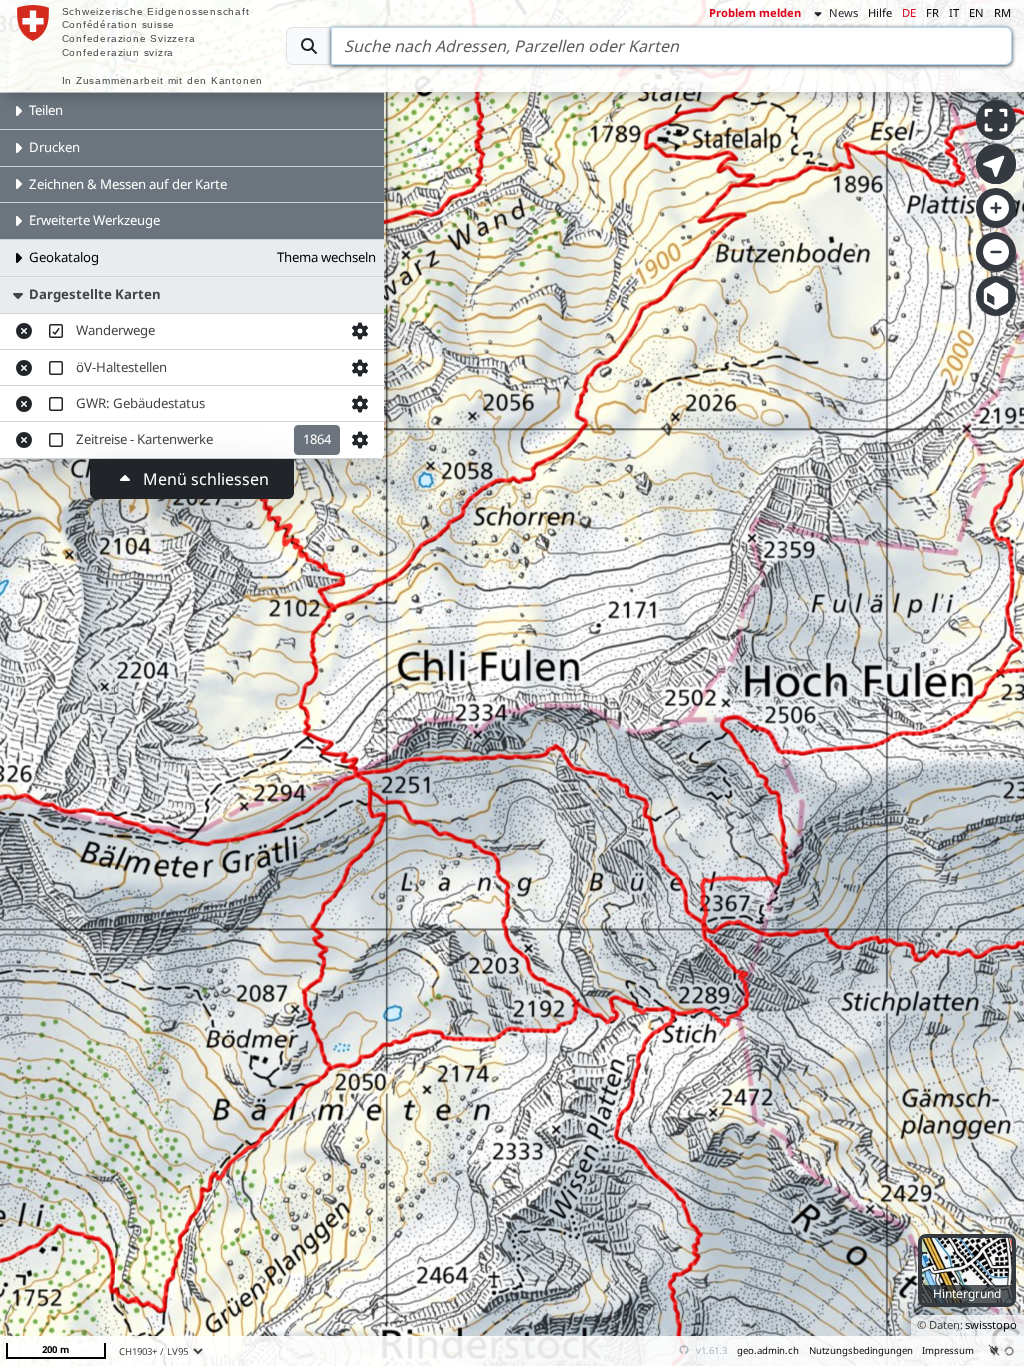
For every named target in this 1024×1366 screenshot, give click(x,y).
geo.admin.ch (768, 1350)
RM (1002, 12)
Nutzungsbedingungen (861, 1350)
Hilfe (880, 12)
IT (954, 12)
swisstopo (991, 1324)
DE (909, 12)
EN (976, 12)
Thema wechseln (326, 257)
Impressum (948, 1350)
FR (932, 12)
